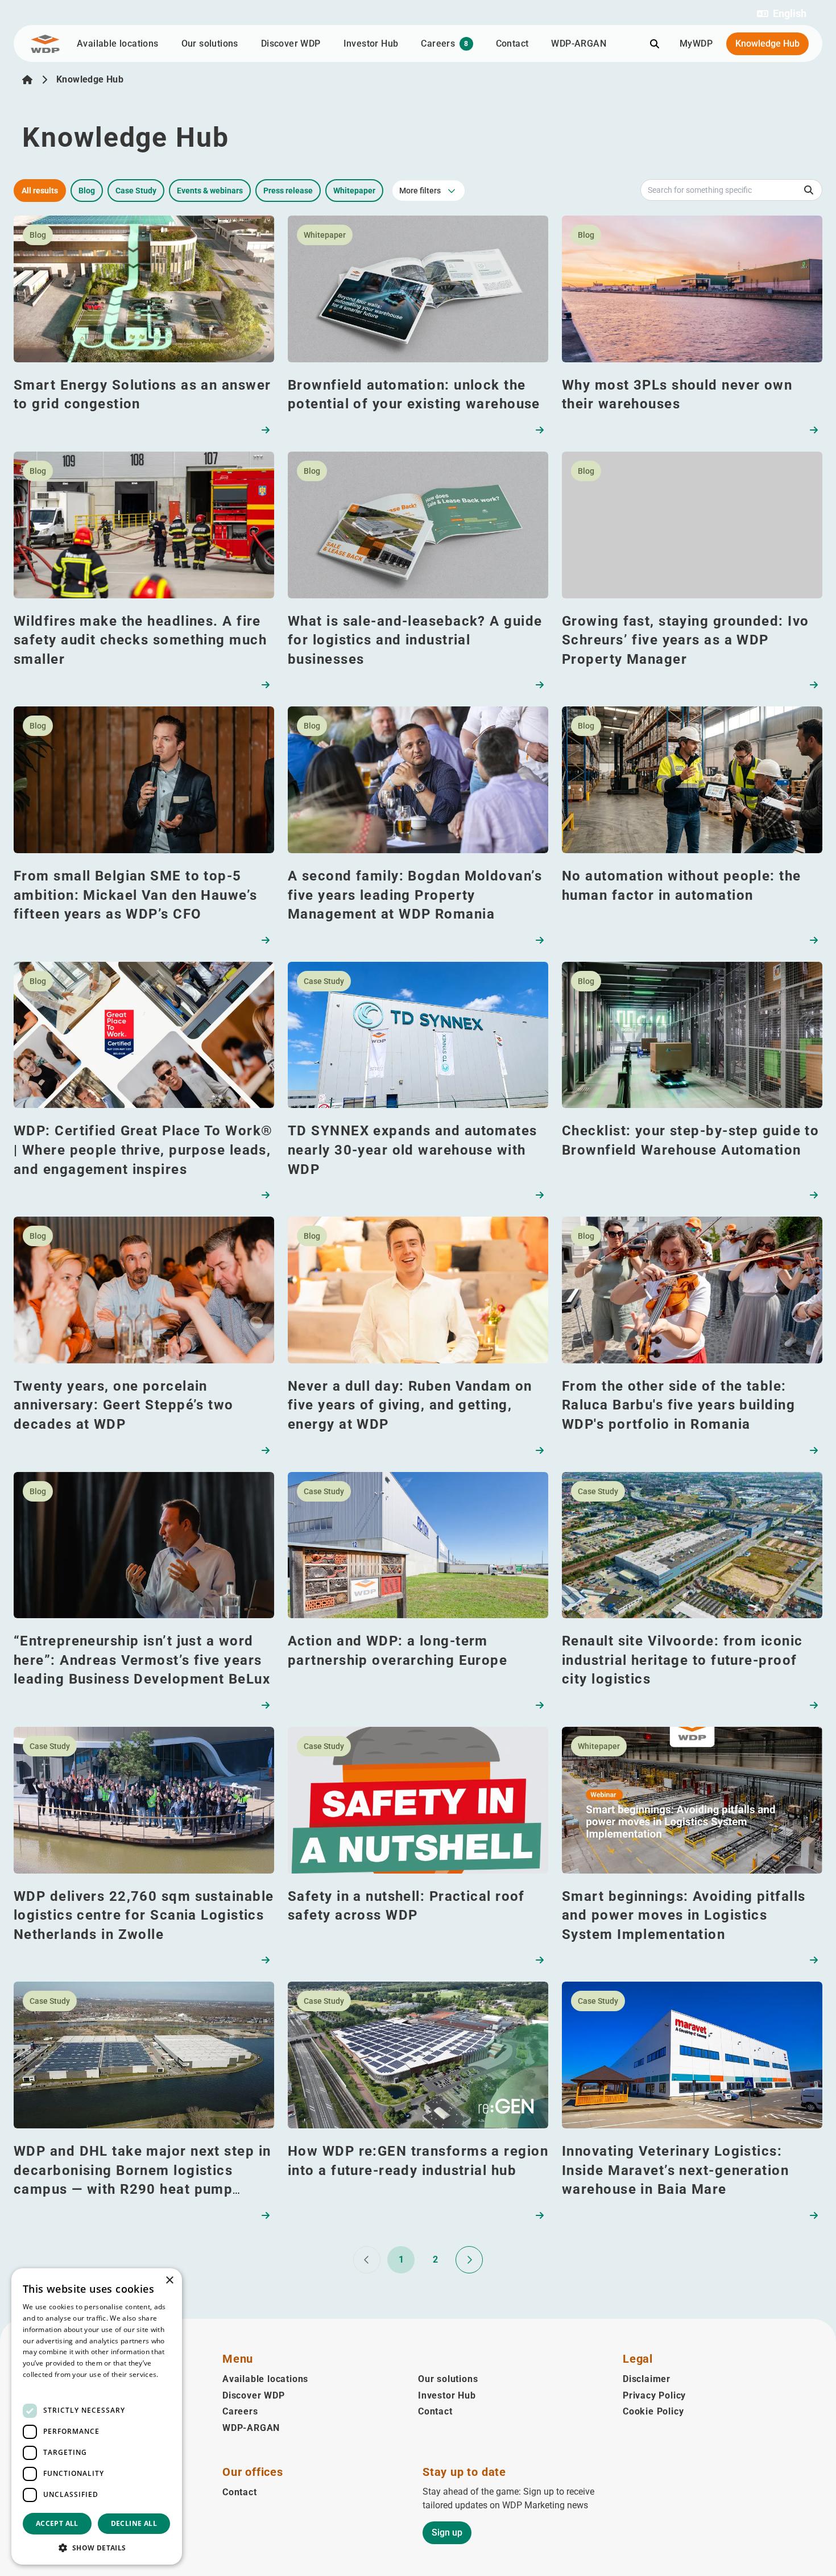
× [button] (169, 2281)
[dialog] (97, 2416)
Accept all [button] (57, 2523)
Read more (41, 2386)
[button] (782, 14)
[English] (27, 80)
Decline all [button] (134, 2523)
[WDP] (45, 44)
